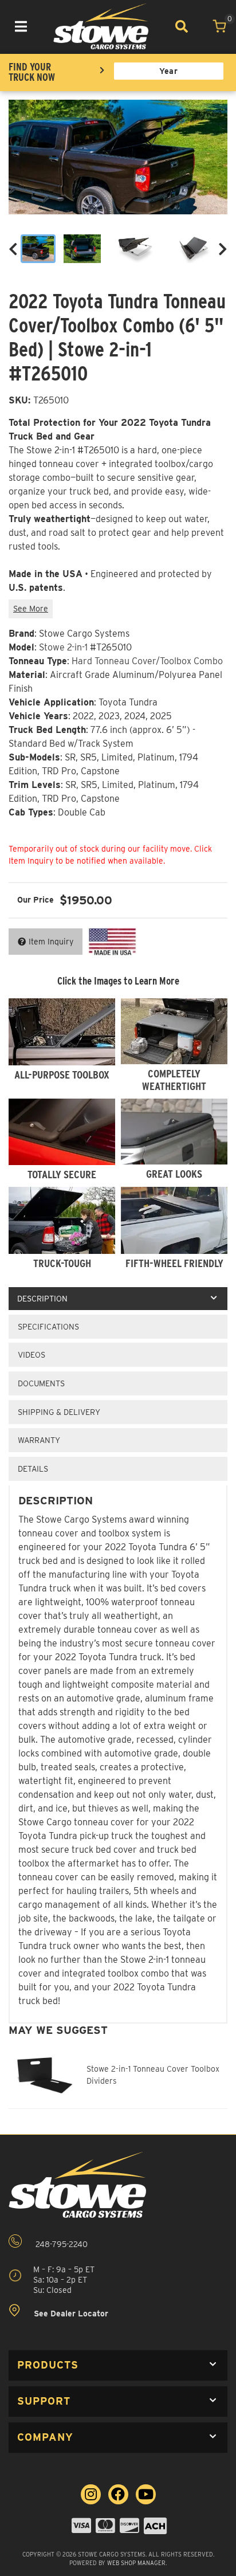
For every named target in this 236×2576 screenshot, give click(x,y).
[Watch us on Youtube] (146, 2494)
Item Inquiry (51, 942)
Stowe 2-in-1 (63, 647)
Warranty (39, 1440)
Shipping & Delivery (59, 1412)
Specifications (48, 1327)
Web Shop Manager (136, 2563)
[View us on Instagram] (91, 2494)
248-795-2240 (60, 2244)
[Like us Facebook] (118, 2494)
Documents (41, 1383)
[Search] (181, 26)
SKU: (19, 400)
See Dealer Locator (70, 2314)
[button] (118, 2365)
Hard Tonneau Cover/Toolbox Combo (147, 661)
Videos (32, 1355)
